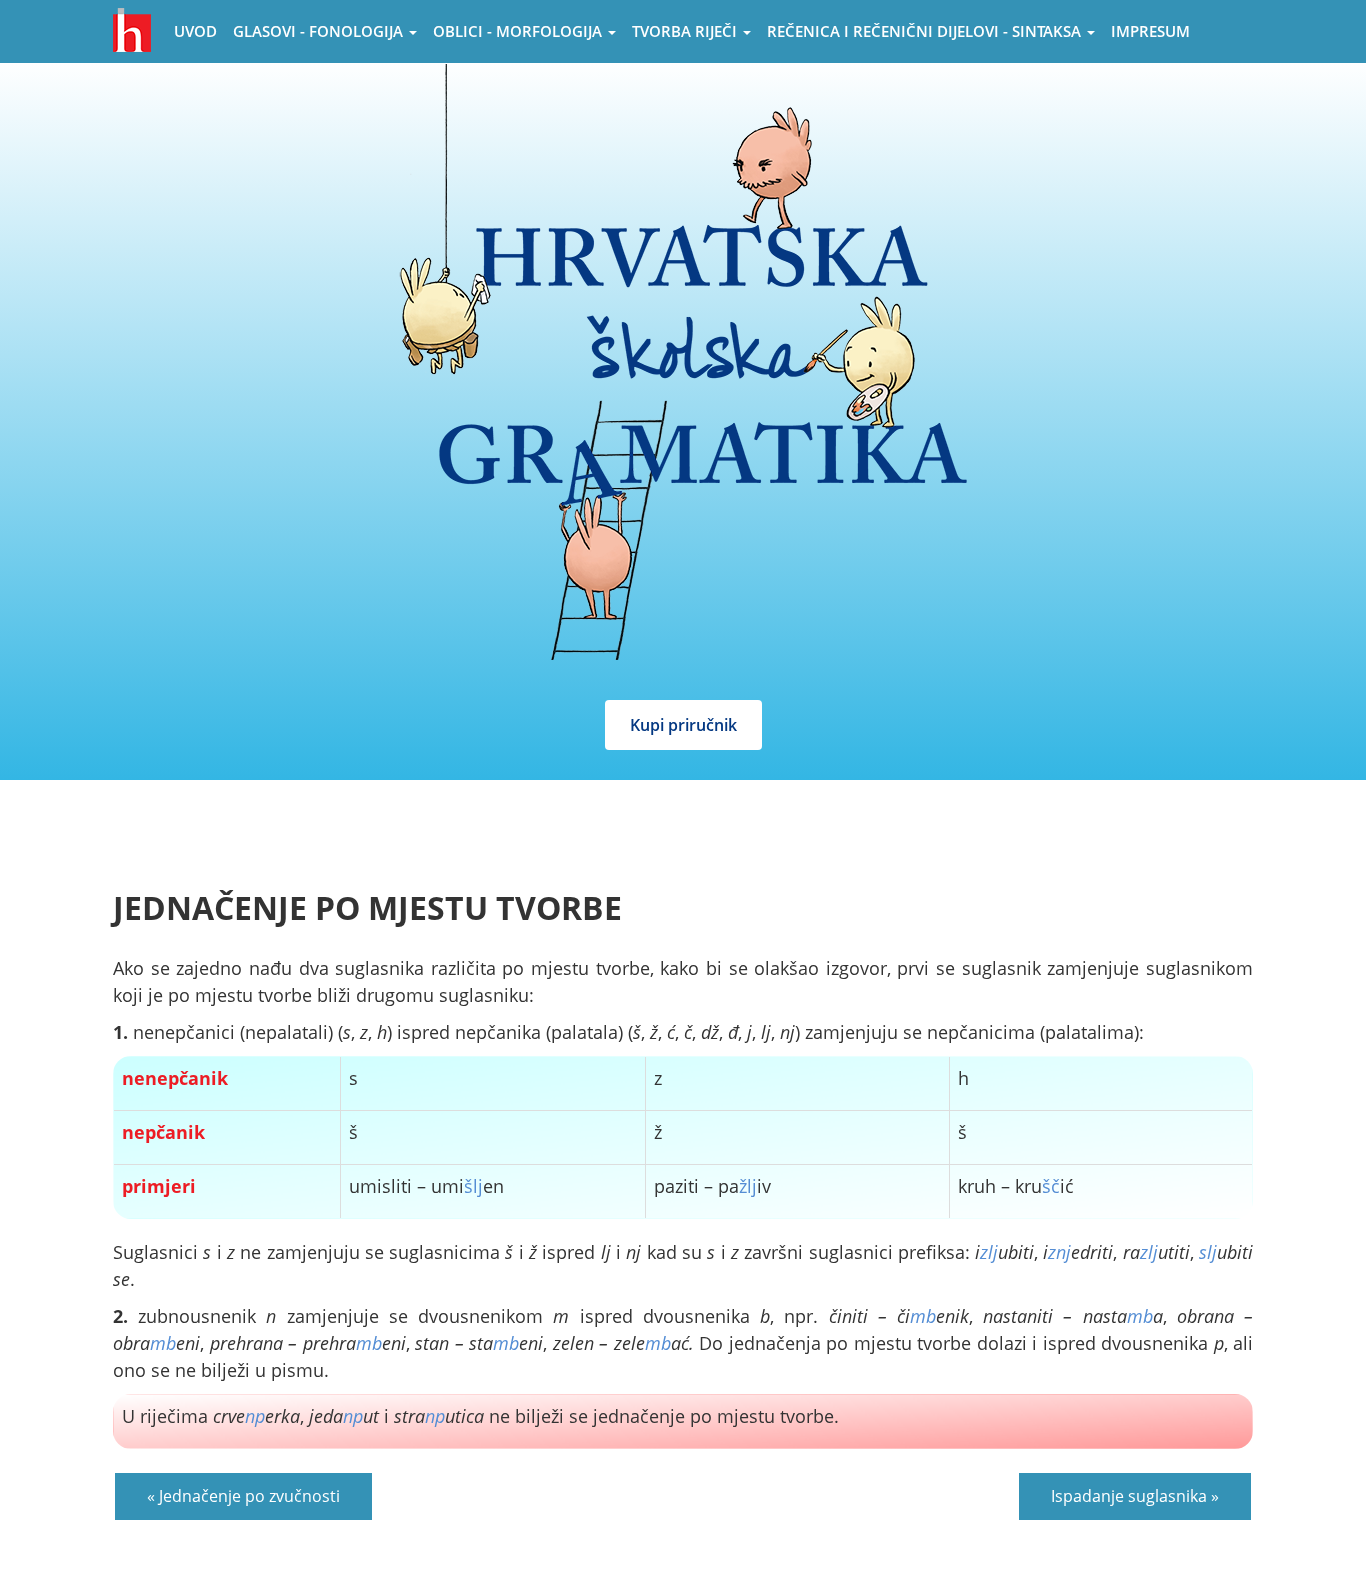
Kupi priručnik (683, 725)
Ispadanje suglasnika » (1135, 1496)
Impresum (1150, 31)
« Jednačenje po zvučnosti (243, 1496)
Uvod (195, 31)
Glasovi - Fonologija (320, 31)
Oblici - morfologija (519, 31)
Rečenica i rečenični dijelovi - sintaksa (926, 31)
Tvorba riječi (686, 31)
